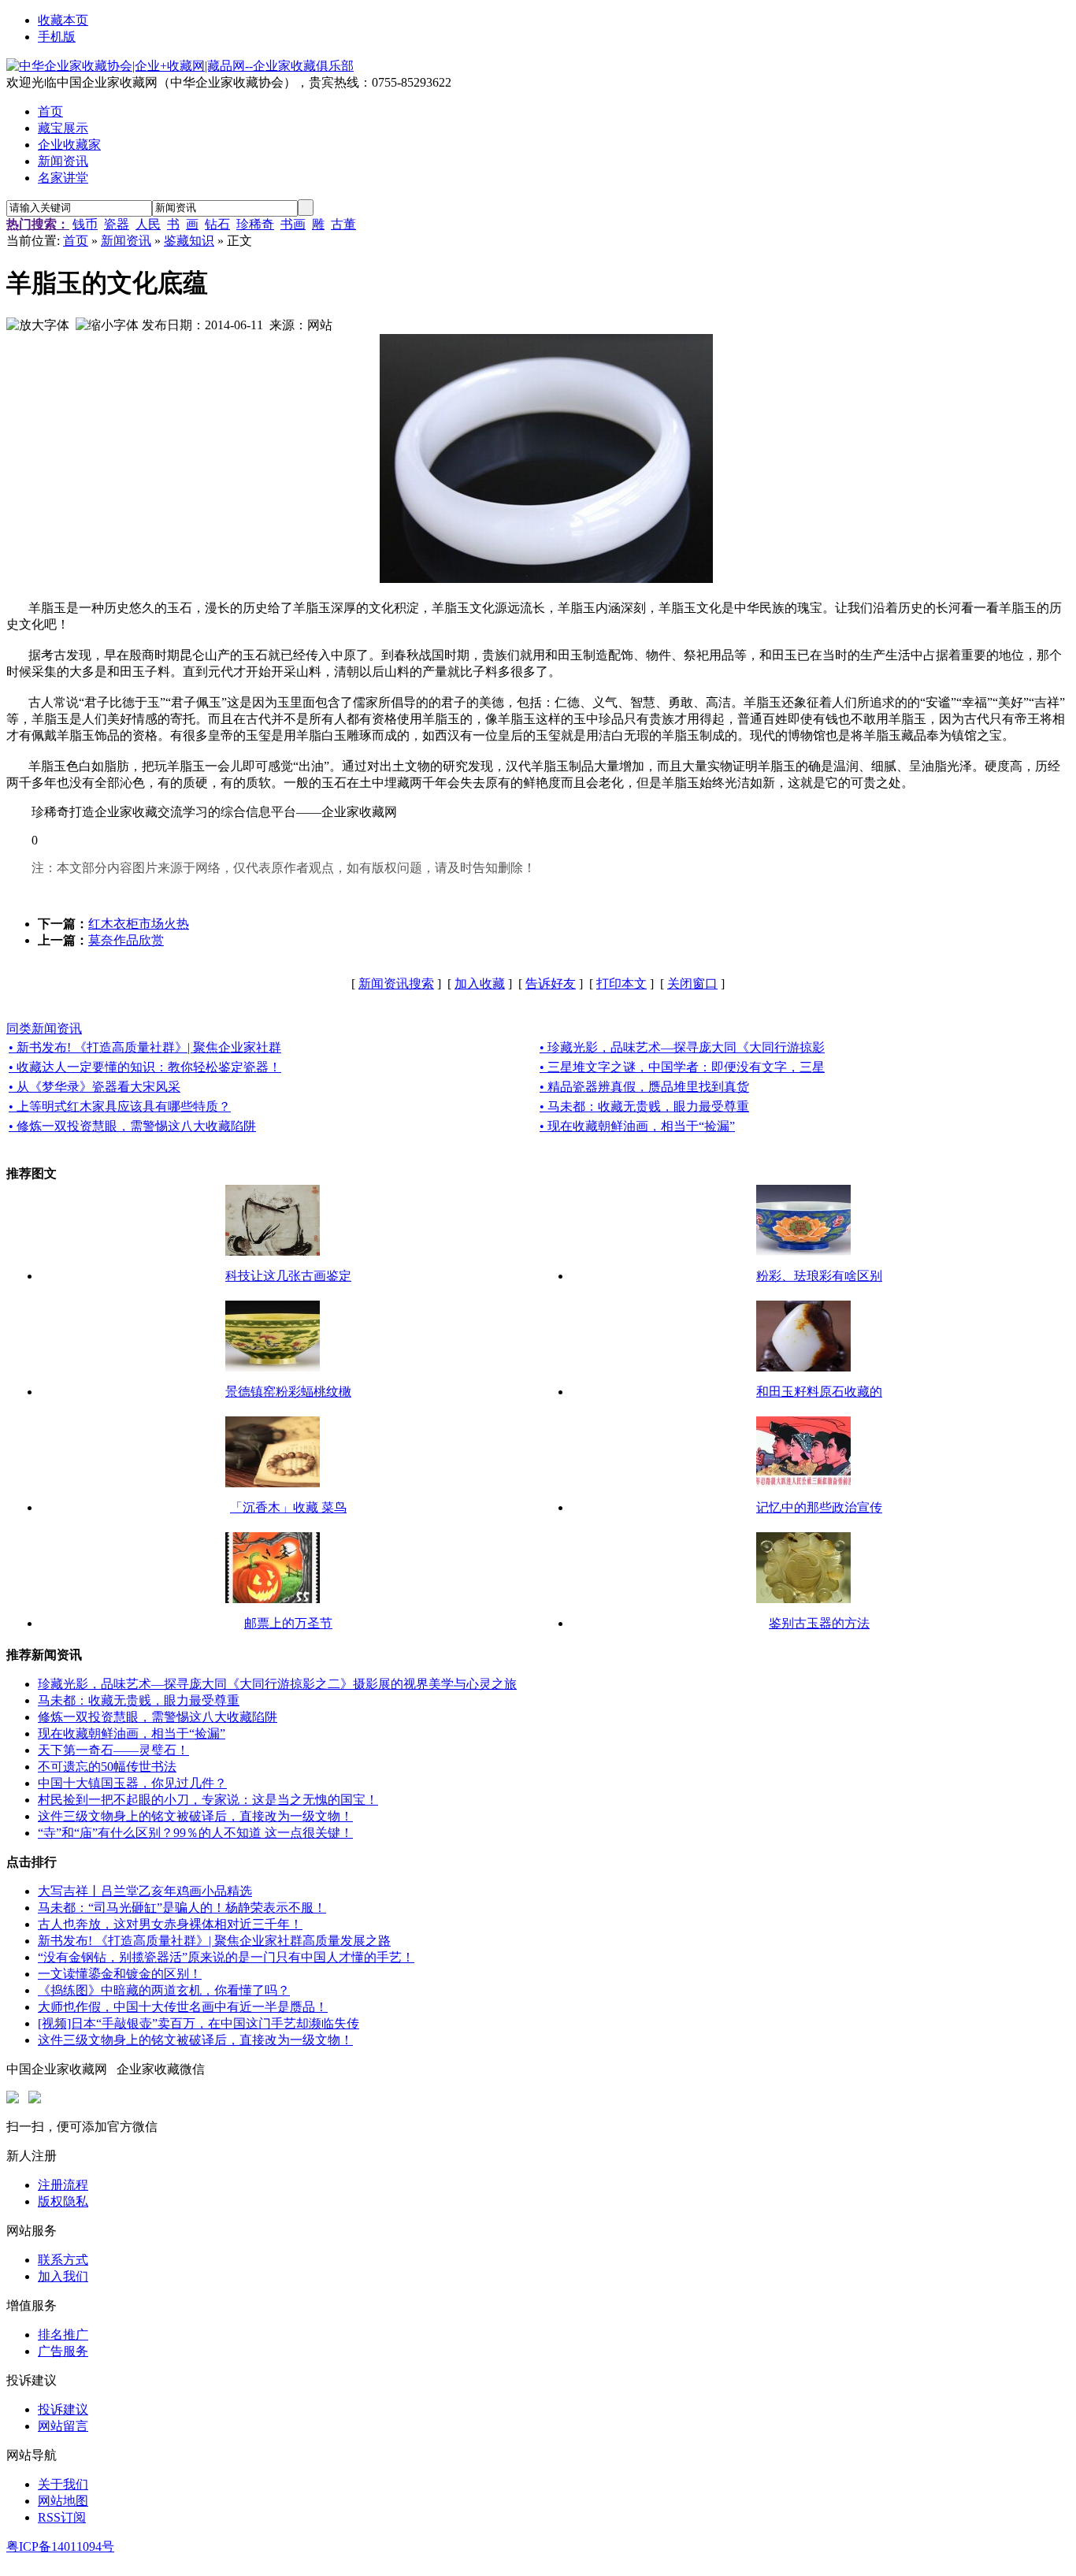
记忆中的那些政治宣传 (819, 1507)
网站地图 (63, 2501)
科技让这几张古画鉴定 (288, 1276)
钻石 (217, 224)
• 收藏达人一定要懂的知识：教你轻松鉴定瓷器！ (145, 1067)
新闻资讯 (126, 241)
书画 (293, 224)
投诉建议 (63, 2409)
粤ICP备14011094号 (60, 2546)
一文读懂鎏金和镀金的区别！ (120, 1974)
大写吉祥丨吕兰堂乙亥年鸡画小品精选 (145, 1891)
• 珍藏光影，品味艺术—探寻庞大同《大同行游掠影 (682, 1047)
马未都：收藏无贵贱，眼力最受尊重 (139, 1700)
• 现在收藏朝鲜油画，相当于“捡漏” (637, 1126)
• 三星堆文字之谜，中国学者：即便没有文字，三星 (682, 1067)
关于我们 (63, 2484)
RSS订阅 (62, 2517)
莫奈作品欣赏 (126, 940)
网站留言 (63, 2426)
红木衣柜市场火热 (139, 924)
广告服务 (63, 2351)
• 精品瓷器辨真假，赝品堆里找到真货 (644, 1087)
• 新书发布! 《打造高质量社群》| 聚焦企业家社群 (145, 1047)
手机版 (57, 37)
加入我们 (63, 2276)
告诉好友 (551, 984)
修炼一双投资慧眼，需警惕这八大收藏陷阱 (158, 1717)
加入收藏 (480, 984)
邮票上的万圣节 (288, 1623)
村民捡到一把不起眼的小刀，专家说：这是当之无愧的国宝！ (208, 1800)
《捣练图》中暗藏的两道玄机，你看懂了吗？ (164, 1990)
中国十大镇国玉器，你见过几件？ (132, 1783)
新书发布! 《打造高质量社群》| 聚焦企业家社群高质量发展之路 (214, 1941)
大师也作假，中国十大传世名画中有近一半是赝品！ (183, 2007)
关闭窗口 (692, 984)
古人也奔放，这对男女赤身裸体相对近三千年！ (170, 1924)
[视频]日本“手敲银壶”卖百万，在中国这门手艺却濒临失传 (199, 2023)
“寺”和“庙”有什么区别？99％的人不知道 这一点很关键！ (195, 1833)
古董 (343, 224)
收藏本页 (63, 20)
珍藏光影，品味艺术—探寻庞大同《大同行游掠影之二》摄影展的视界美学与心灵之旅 (277, 1684)
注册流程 (63, 2185)
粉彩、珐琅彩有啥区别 (819, 1276)
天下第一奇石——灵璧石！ (113, 1750)
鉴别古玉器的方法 (819, 1623)
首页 (76, 241)
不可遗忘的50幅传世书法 (107, 1767)
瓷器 (117, 224)
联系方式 (63, 2260)
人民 (148, 224)
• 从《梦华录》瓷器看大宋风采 (95, 1087)
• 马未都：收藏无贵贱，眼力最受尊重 (644, 1106)
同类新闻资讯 (44, 1028)
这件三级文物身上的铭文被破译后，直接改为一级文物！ (195, 1816)
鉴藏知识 (189, 241)
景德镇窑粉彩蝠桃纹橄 (288, 1392)
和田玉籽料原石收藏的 (819, 1392)
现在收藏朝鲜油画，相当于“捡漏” (132, 1733)
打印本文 (621, 984)
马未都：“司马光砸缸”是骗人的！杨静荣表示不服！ (182, 1908)
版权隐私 (63, 2201)
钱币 (85, 224)
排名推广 (63, 2335)
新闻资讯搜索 (396, 984)
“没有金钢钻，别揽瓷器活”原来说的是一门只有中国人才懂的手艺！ (226, 1957)
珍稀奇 (255, 224)
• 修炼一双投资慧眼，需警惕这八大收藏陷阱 (132, 1126)
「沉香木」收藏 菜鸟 (288, 1507)
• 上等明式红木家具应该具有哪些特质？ (120, 1106)
